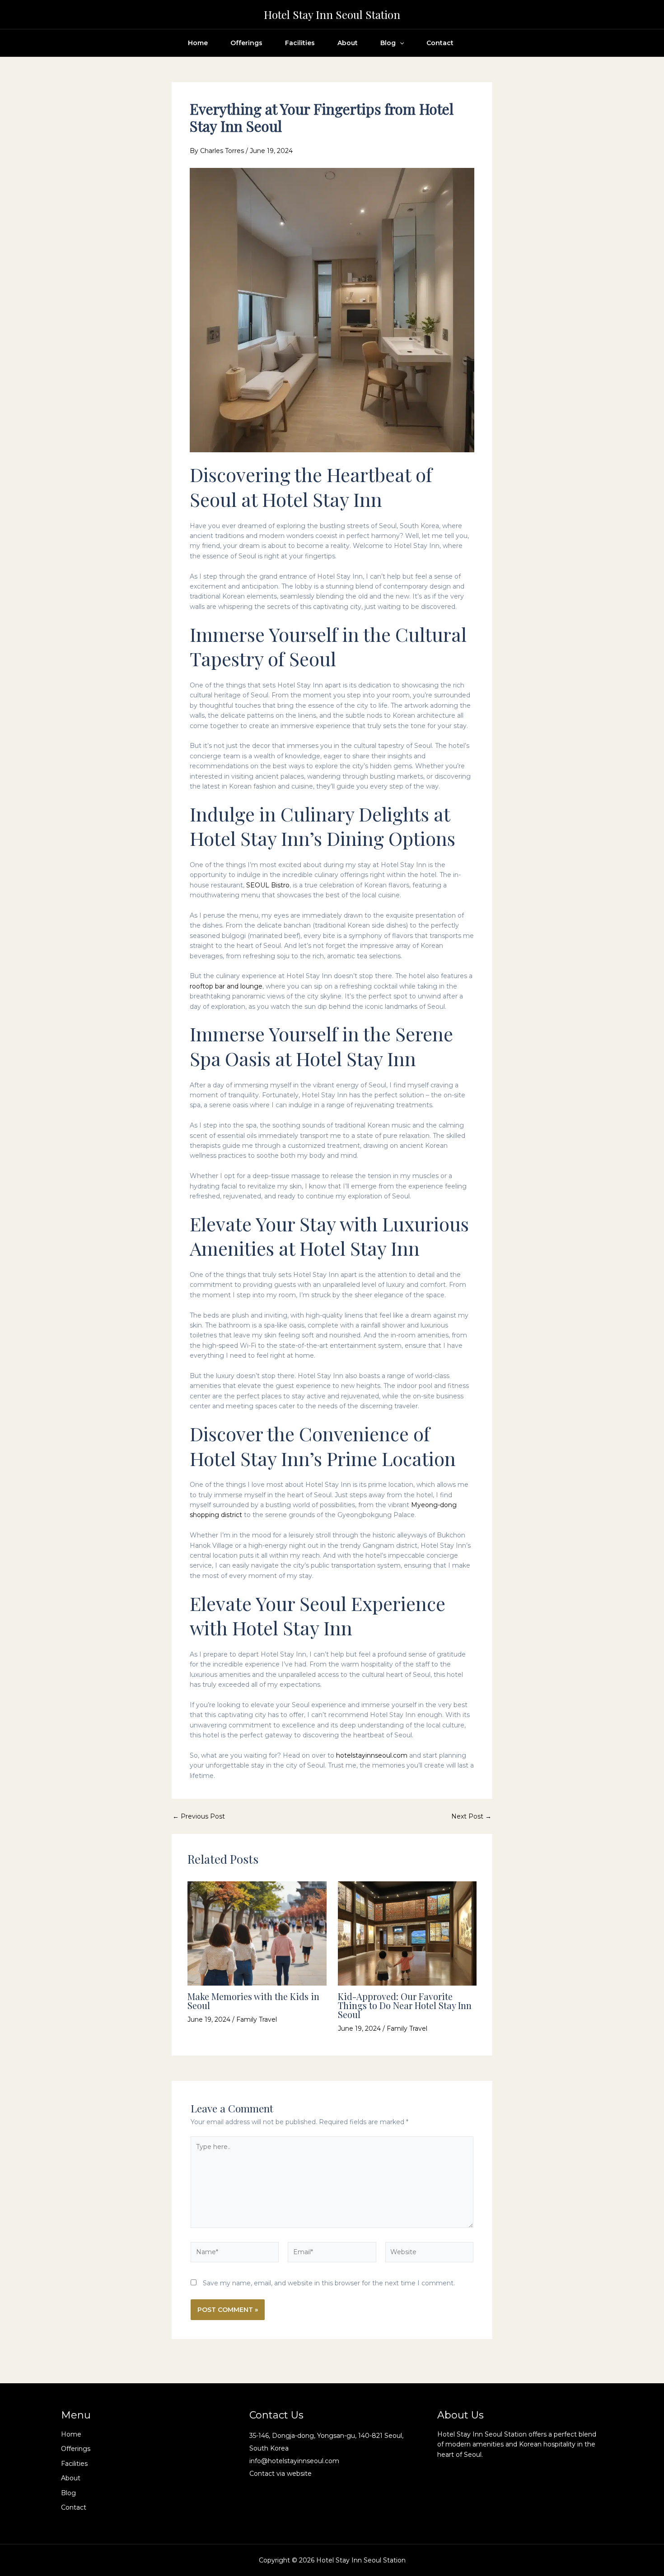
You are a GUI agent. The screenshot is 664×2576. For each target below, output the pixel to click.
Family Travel (257, 2019)
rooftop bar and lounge (226, 986)
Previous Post (199, 1816)
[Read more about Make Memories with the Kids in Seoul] (257, 1933)
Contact (440, 43)
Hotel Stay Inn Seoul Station (332, 14)
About (348, 43)
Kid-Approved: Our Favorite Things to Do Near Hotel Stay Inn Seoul (405, 2005)
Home (198, 43)
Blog (388, 43)
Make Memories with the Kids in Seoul (253, 2001)
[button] (400, 43)
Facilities (300, 43)
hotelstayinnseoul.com (372, 1755)
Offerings (246, 43)
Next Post (471, 1816)
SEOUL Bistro (268, 885)
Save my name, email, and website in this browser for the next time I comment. (329, 2283)
